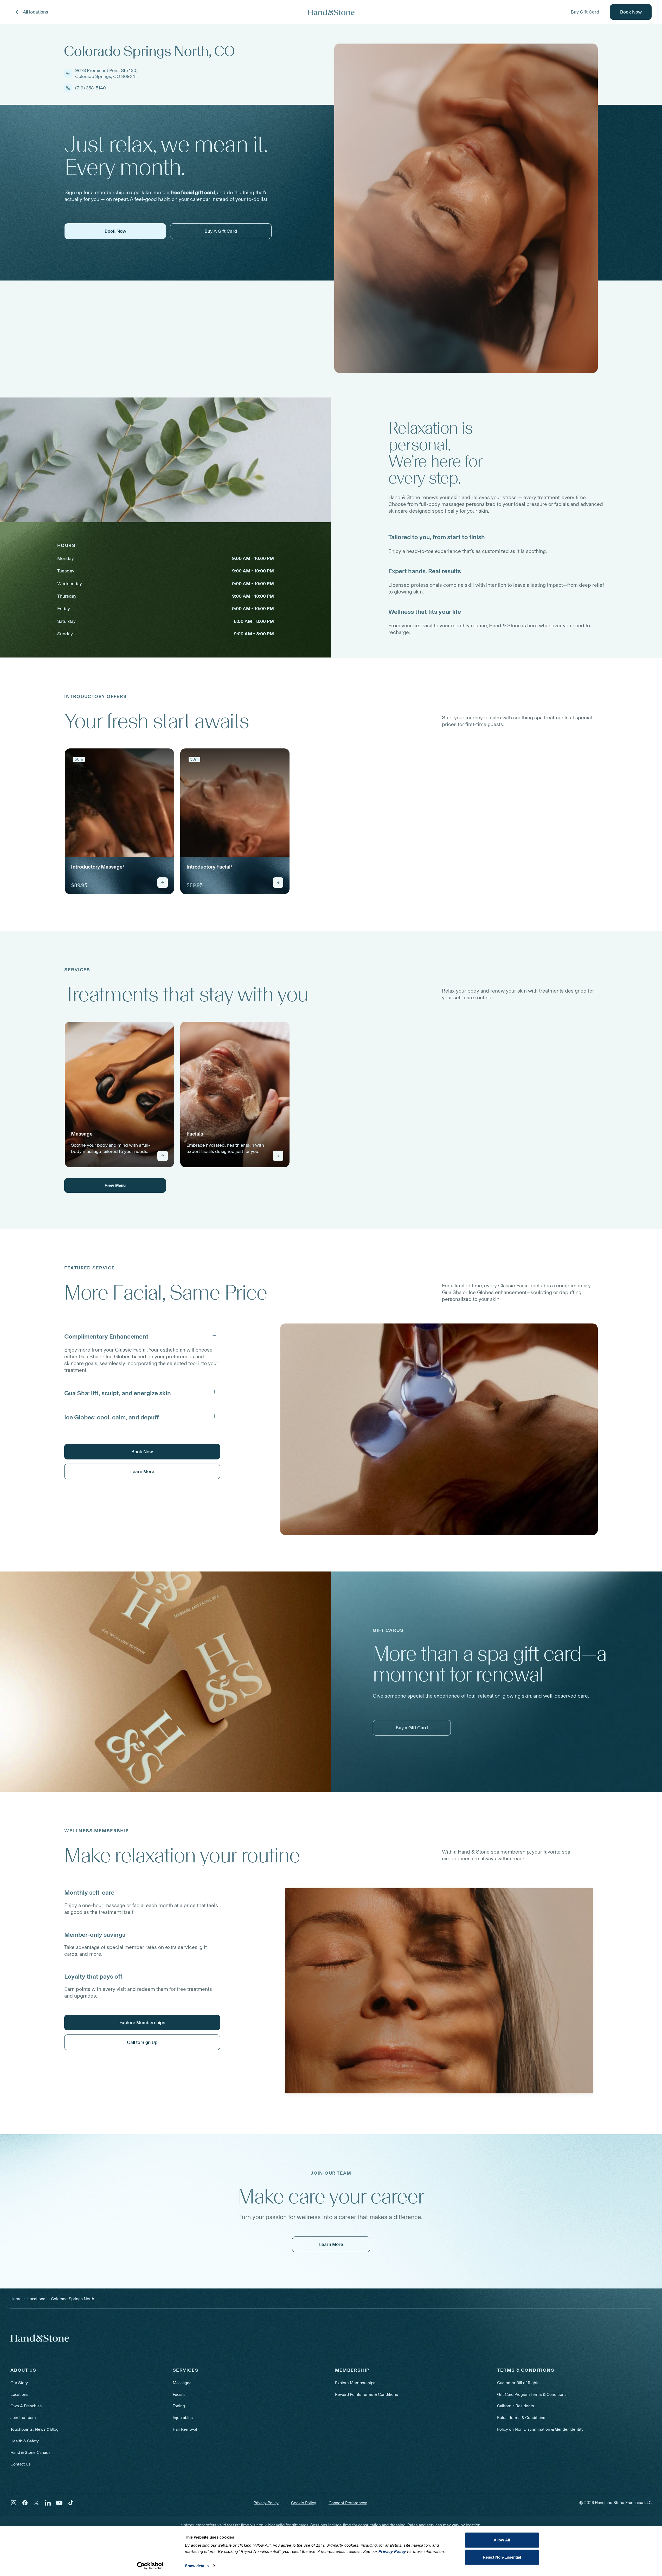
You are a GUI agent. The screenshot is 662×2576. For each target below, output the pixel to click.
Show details (197, 2566)
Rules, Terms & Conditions (521, 2418)
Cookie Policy (304, 2503)
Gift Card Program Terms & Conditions (532, 2394)
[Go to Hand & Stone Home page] (331, 12)
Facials (179, 2394)
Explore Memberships (355, 2383)
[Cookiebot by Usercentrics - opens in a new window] (150, 2566)
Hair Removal (185, 2429)
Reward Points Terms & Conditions (367, 2394)
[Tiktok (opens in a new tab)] (71, 2503)
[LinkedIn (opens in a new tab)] (48, 2503)
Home (16, 2299)
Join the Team (23, 2418)
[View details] (163, 883)
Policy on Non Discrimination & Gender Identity (540, 2429)
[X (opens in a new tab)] (36, 2503)
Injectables (183, 2418)
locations (36, 2299)
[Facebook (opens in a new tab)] (25, 2503)
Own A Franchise (26, 2406)
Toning (179, 2406)
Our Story (19, 2383)
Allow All (502, 2540)
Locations (19, 2394)
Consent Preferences (348, 2503)
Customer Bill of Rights (518, 2383)
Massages (182, 2383)
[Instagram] (14, 2503)
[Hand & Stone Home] (40, 2338)
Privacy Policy (266, 2503)
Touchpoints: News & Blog (34, 2429)
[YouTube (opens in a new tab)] (59, 2503)
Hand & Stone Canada (30, 2452)
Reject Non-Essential (502, 2557)
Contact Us (21, 2464)
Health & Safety (25, 2441)
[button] (142, 1335)
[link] (119, 821)
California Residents (516, 2406)
